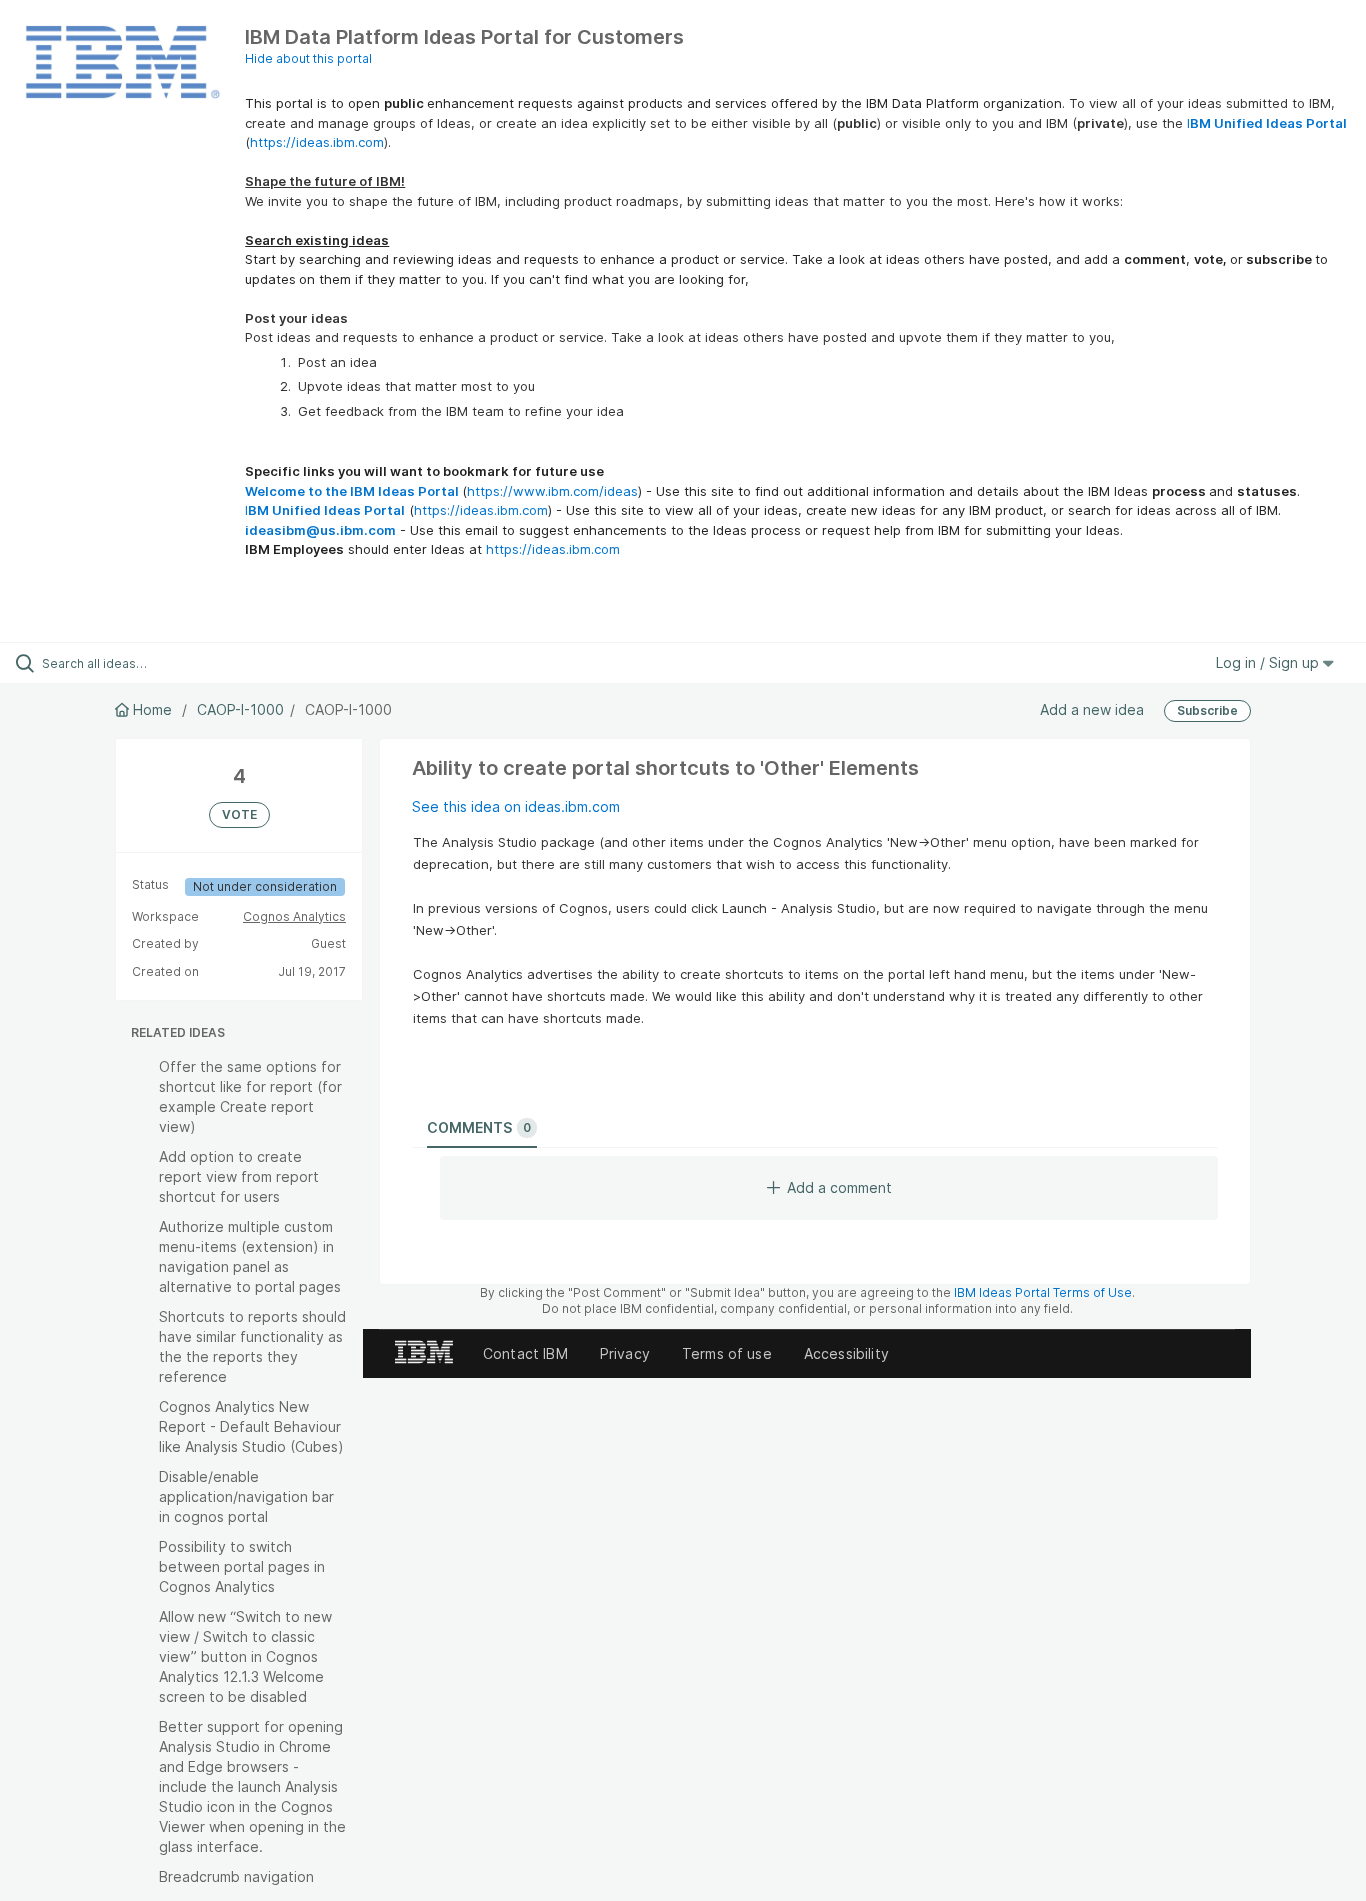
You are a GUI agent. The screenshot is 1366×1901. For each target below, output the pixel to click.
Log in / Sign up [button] (1269, 662)
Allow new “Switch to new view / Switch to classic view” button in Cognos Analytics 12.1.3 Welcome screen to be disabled (245, 1656)
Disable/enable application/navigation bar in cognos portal (246, 1496)
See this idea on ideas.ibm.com (516, 806)
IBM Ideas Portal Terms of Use (1043, 1292)
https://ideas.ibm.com (317, 142)
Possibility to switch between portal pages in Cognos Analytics (242, 1566)
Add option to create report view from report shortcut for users (239, 1176)
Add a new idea (1092, 709)
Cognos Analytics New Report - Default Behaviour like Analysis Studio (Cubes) (251, 1426)
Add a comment (839, 1187)
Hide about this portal (308, 58)
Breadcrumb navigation (236, 1876)
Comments (479, 1127)
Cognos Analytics (294, 916)
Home (152, 709)
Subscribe (1207, 710)
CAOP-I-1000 (240, 709)
